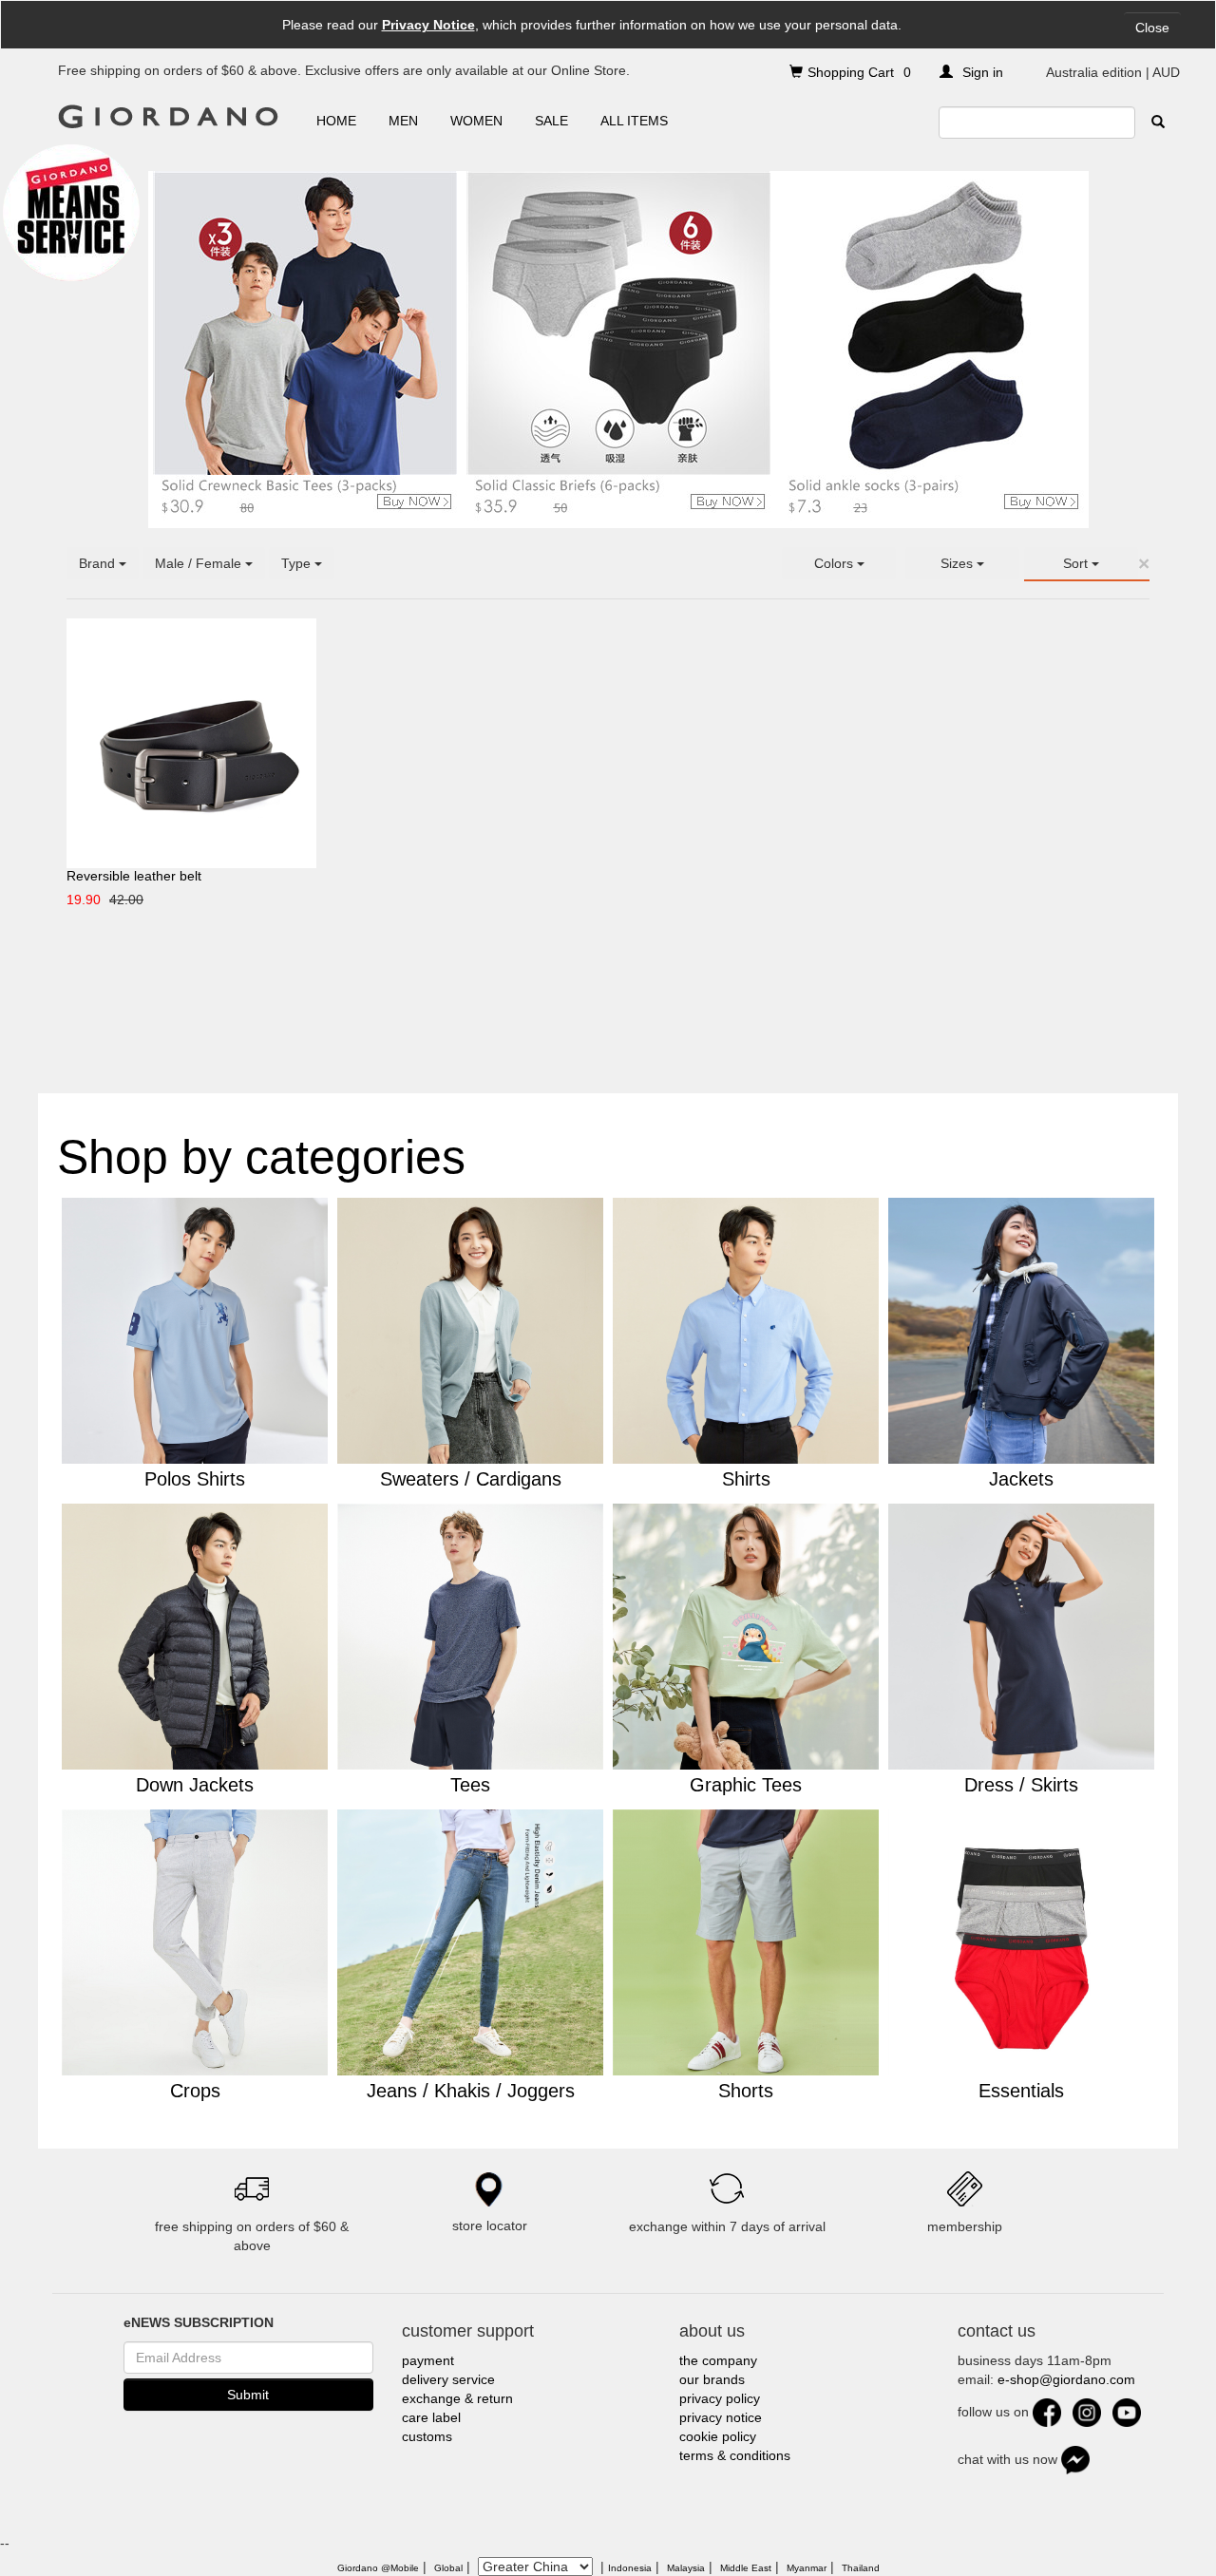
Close (1152, 28)
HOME (336, 121)
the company (718, 2360)
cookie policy (718, 2436)
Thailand (861, 2568)
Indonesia (630, 2568)
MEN (403, 121)
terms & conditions (735, 2455)
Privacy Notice (428, 25)
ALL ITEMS (634, 121)
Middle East (746, 2568)
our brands (712, 2379)
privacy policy (720, 2398)
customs (427, 2436)
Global (448, 2568)
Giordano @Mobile (378, 2568)
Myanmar (807, 2568)
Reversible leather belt (134, 876)
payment (428, 2360)
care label (431, 2417)
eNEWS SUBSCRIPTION (199, 2322)
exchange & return (457, 2398)
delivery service (448, 2379)
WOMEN (476, 121)
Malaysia (686, 2568)
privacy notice (721, 2417)
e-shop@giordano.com (1066, 2379)
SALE (551, 121)
